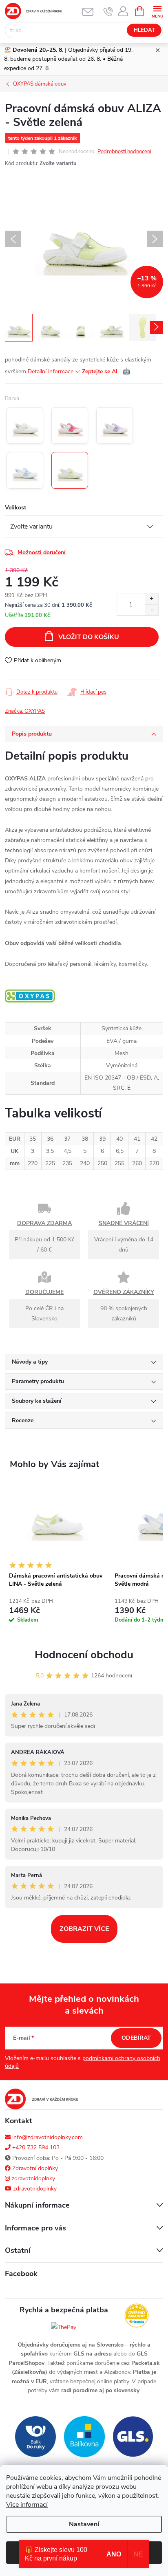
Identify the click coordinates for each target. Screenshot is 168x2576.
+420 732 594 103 (35, 2147)
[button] (58, 1613)
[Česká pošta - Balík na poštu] (35, 2436)
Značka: (25, 711)
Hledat (144, 30)
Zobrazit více (84, 1929)
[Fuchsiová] (70, 425)
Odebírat (136, 2038)
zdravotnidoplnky (32, 2178)
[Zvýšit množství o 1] (151, 599)
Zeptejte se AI (106, 371)
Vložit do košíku (89, 637)
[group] (58, 1557)
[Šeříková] (115, 425)
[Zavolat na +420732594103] (108, 11)
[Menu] (157, 11)
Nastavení (84, 2524)
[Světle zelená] (70, 470)
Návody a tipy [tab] (30, 1362)
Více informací (27, 2505)
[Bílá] (25, 425)
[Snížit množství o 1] (151, 610)
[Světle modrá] (25, 470)
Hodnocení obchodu (84, 1655)
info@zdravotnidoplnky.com (47, 2137)
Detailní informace (51, 371)
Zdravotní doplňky (34, 2168)
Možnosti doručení (42, 552)
